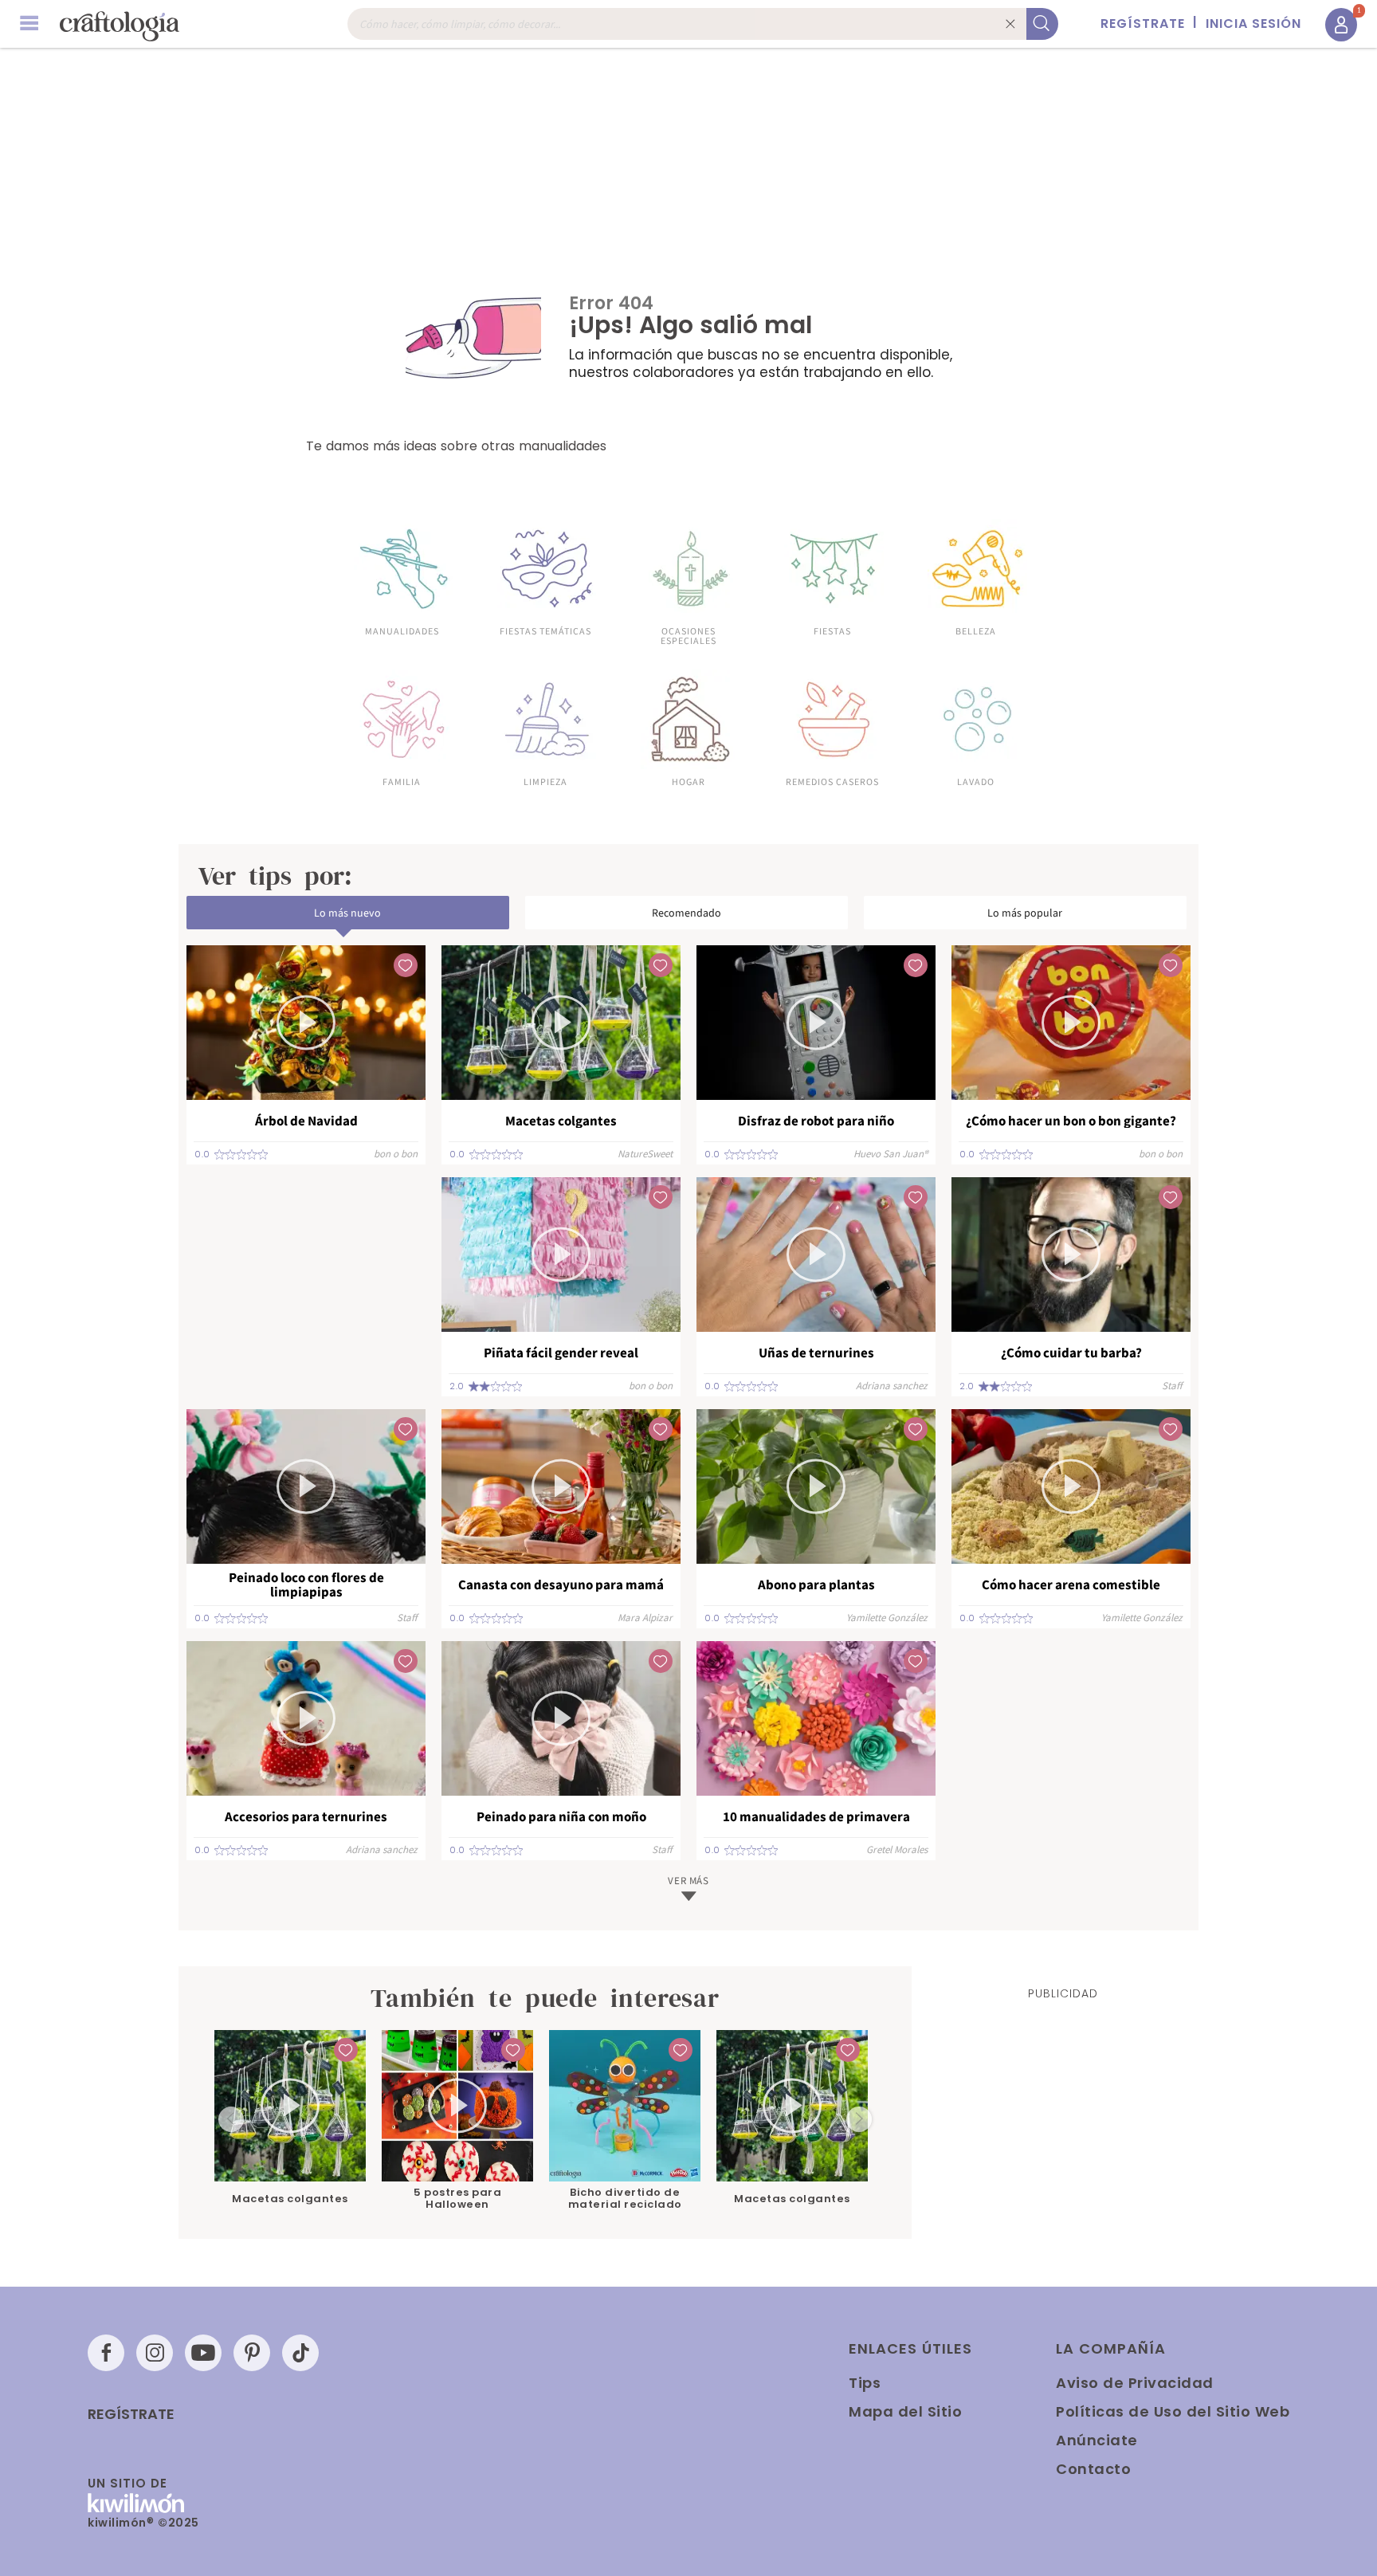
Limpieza (545, 781)
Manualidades (402, 630)
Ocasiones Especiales (688, 635)
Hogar (688, 781)
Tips (865, 2383)
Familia (402, 781)
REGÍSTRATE (1143, 24)
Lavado (976, 781)
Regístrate (131, 2414)
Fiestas (832, 630)
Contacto (1093, 2469)
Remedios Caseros (832, 781)
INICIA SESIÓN (1253, 24)
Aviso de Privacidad (1135, 2383)
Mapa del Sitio (905, 2411)
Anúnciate (1097, 2440)
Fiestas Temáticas (545, 630)
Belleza (976, 630)
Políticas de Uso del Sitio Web (1173, 2411)
